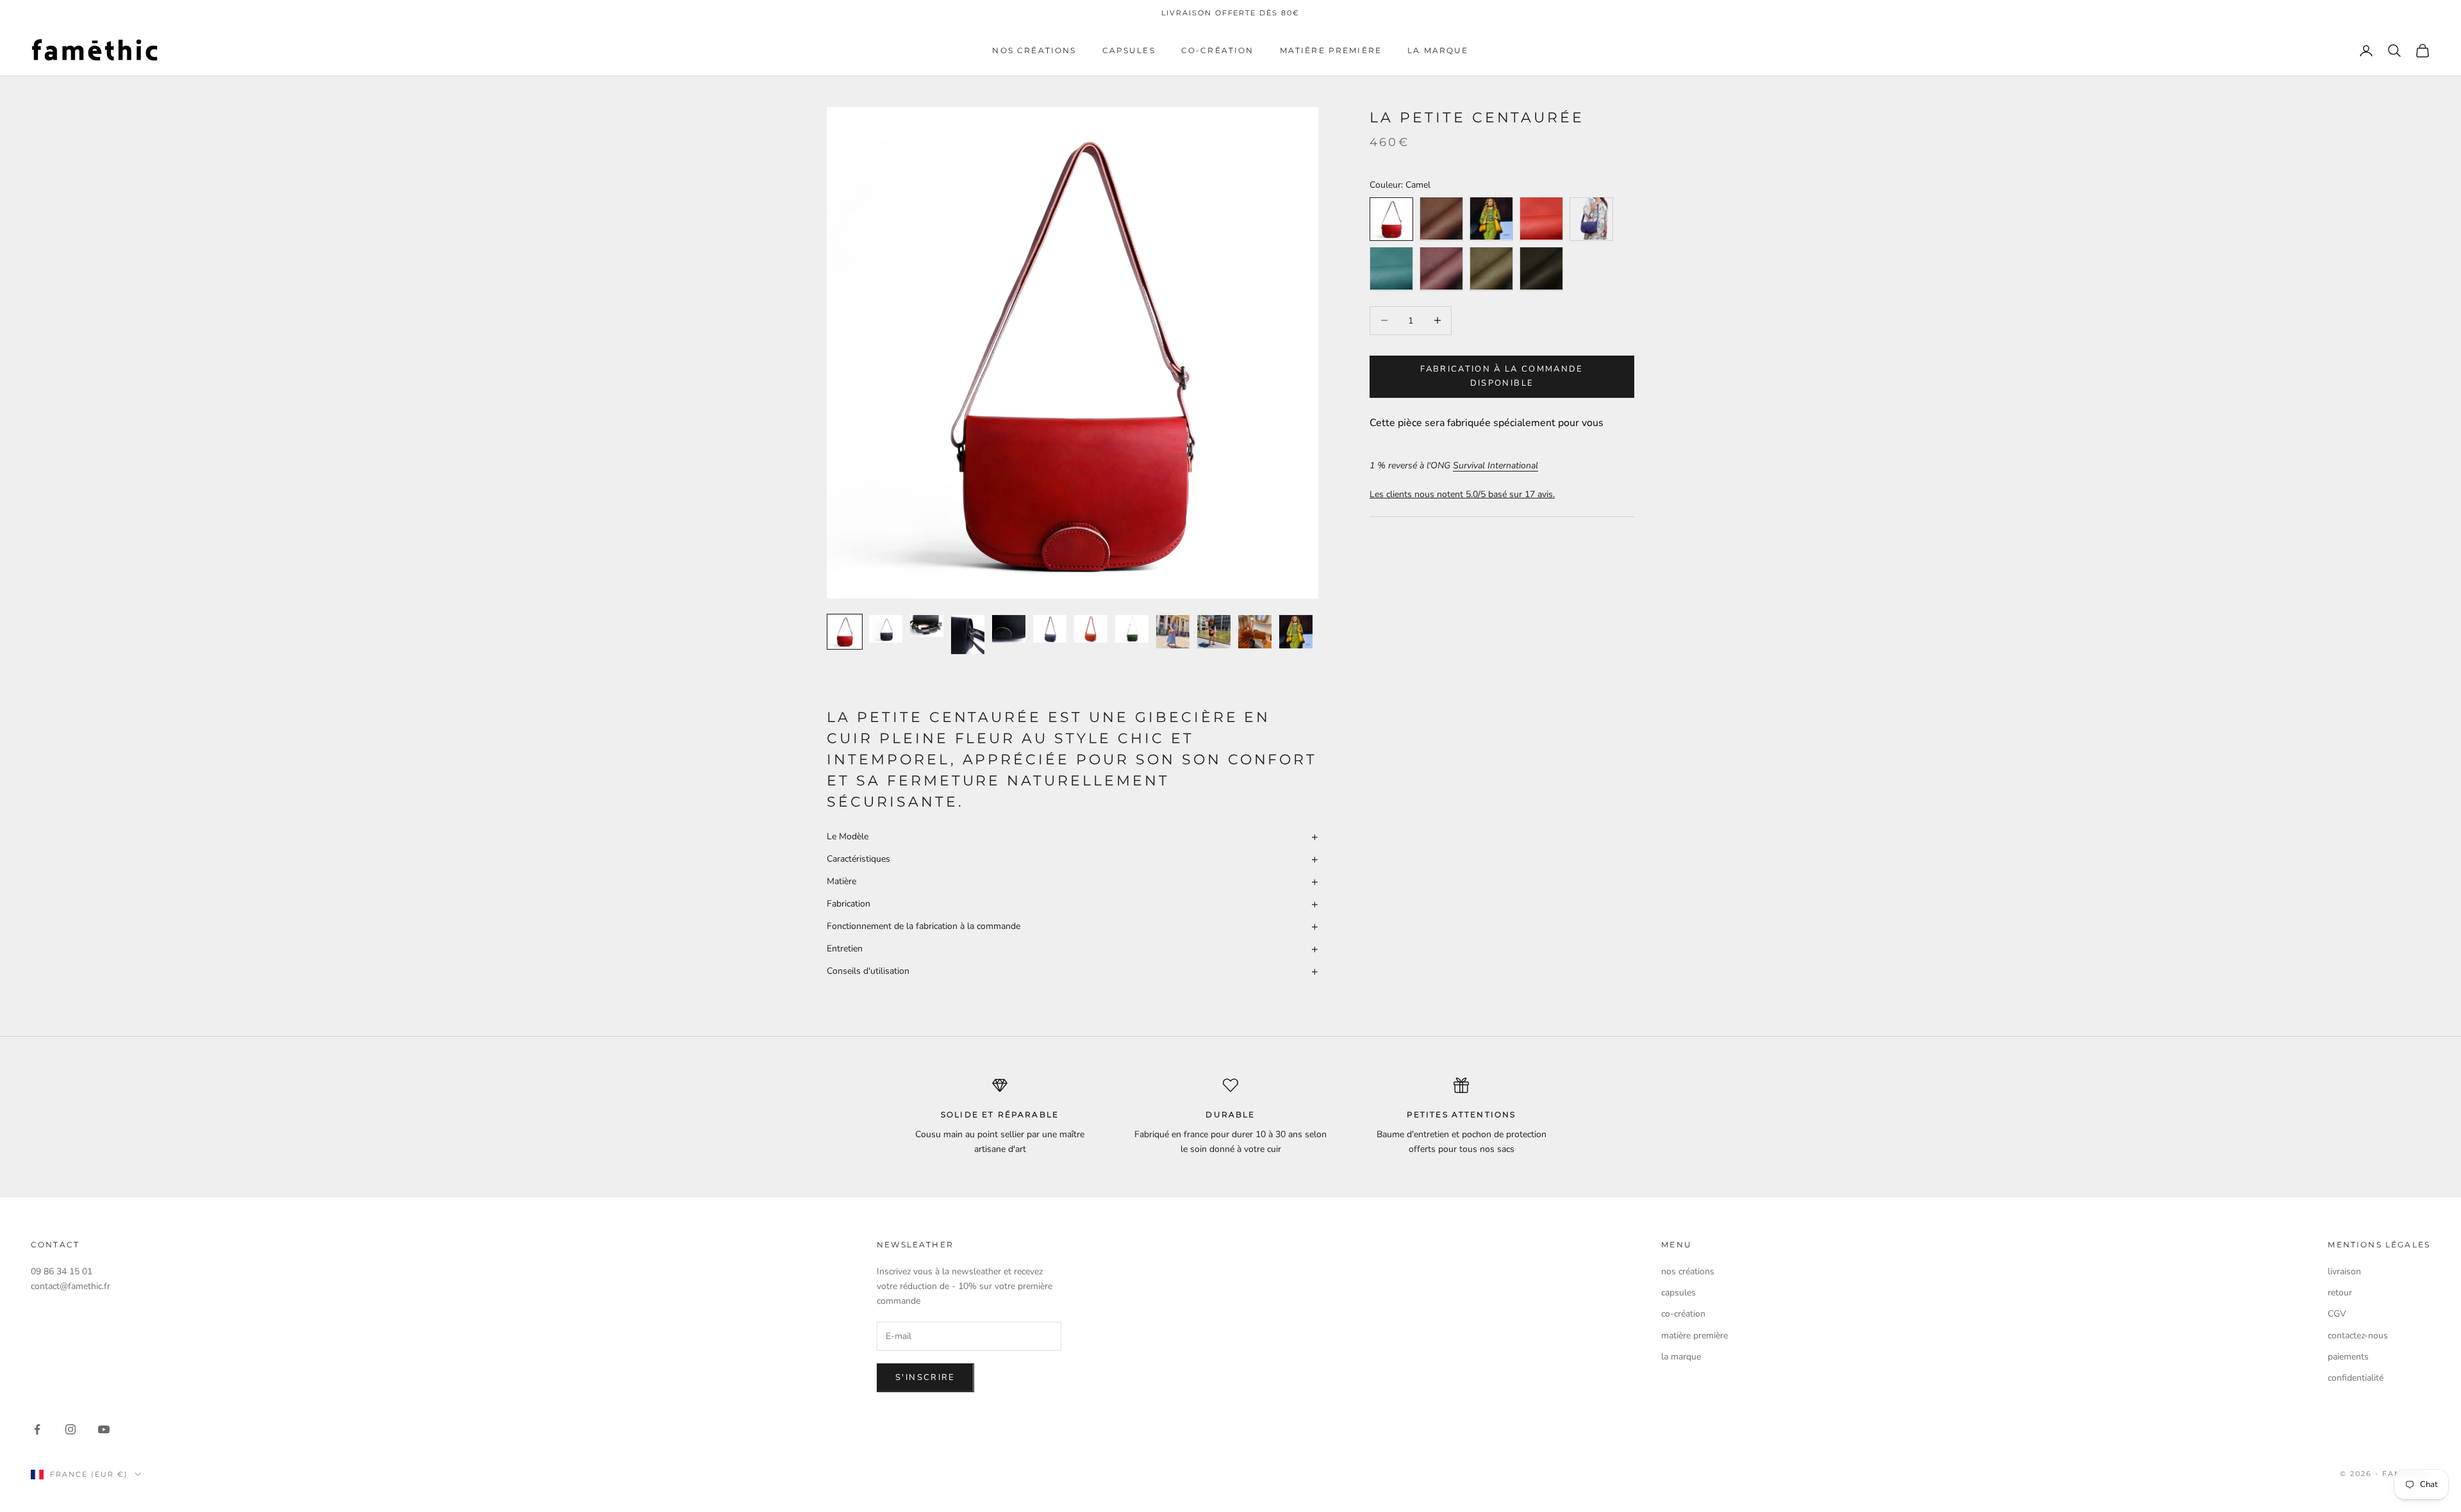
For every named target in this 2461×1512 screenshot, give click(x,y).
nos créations (1034, 50)
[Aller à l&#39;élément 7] (1091, 629)
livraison (2344, 1271)
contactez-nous (2358, 1335)
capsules (1129, 50)
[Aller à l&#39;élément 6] (1050, 629)
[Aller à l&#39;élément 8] (1132, 629)
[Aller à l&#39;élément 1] (845, 632)
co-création (1218, 50)
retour (2340, 1293)
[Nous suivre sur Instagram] (70, 1429)
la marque (1438, 50)
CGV (2337, 1314)
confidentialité (2356, 1378)
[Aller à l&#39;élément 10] (1214, 632)
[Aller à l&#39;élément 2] (886, 629)
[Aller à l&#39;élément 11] (1255, 632)
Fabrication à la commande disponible (1502, 376)
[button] (1073, 836)
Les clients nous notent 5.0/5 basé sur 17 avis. (1462, 494)
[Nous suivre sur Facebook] (37, 1429)
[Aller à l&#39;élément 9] (1173, 632)
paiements (2348, 1357)
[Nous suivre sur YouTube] (104, 1429)
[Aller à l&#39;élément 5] (1009, 629)
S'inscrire (925, 1377)
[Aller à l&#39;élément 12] (1296, 632)
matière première (1331, 50)
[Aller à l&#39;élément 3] (927, 626)
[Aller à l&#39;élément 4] (968, 635)
